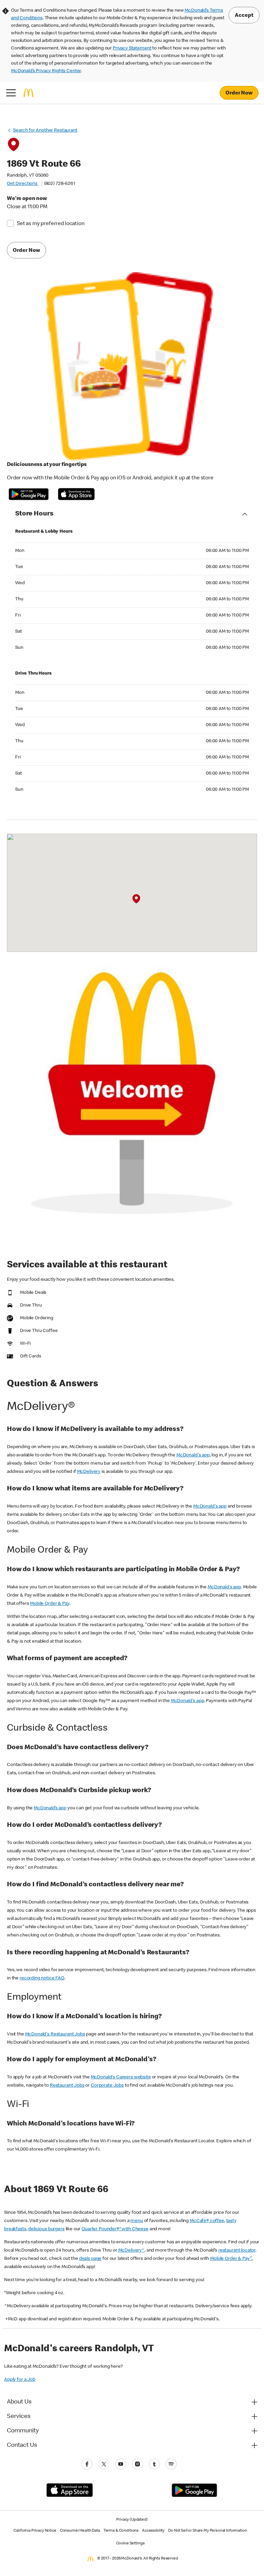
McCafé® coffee (207, 2221)
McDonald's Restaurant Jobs (55, 2034)
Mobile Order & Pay (49, 1604)
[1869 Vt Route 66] (136, 899)
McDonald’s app (50, 1808)
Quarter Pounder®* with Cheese (115, 2229)
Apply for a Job (20, 2380)
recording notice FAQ (42, 1978)
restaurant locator (237, 2251)
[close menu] (11, 93)
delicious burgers (46, 2229)
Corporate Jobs (107, 2086)
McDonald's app (193, 1455)
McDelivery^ (131, 2251)
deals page (90, 2259)
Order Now (239, 93)
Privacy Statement (132, 48)
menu (136, 2221)
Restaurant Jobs (67, 2086)
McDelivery (89, 1472)
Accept (244, 16)
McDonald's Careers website (121, 2077)
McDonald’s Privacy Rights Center (46, 71)
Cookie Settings (130, 2544)
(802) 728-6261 (59, 184)
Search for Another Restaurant (45, 131)
